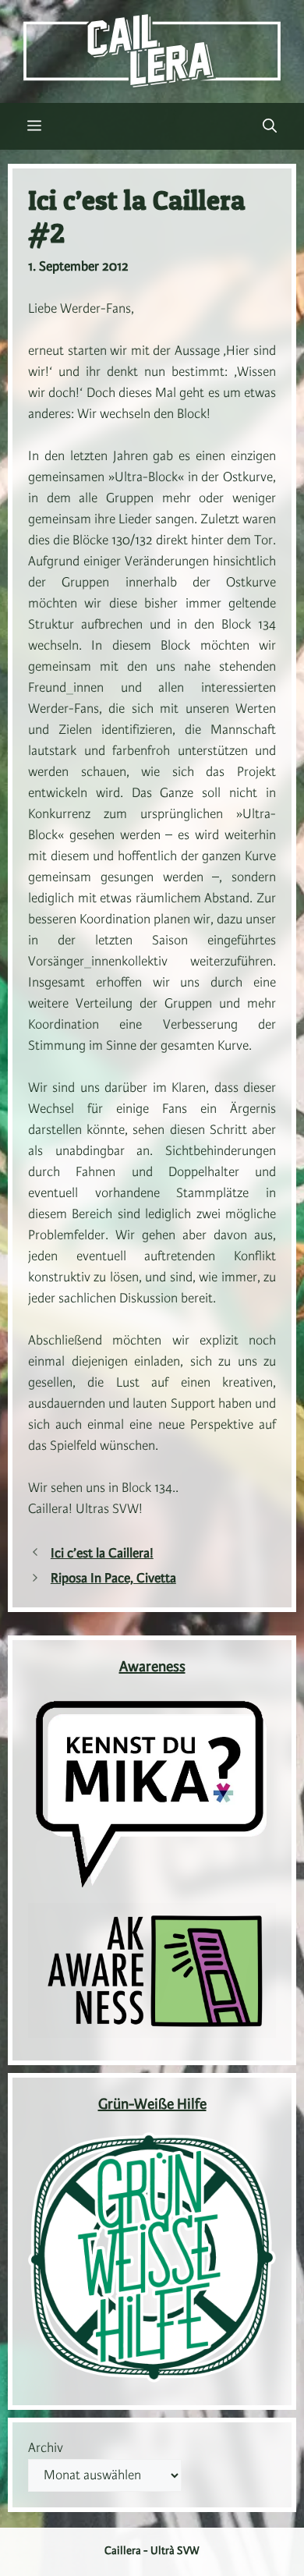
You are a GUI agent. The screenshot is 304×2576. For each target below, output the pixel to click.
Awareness (152, 1667)
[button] (270, 126)
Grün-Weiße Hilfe (152, 2105)
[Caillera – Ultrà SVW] (152, 50)
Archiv (46, 2448)
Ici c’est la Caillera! (102, 1554)
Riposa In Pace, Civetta (113, 1579)
